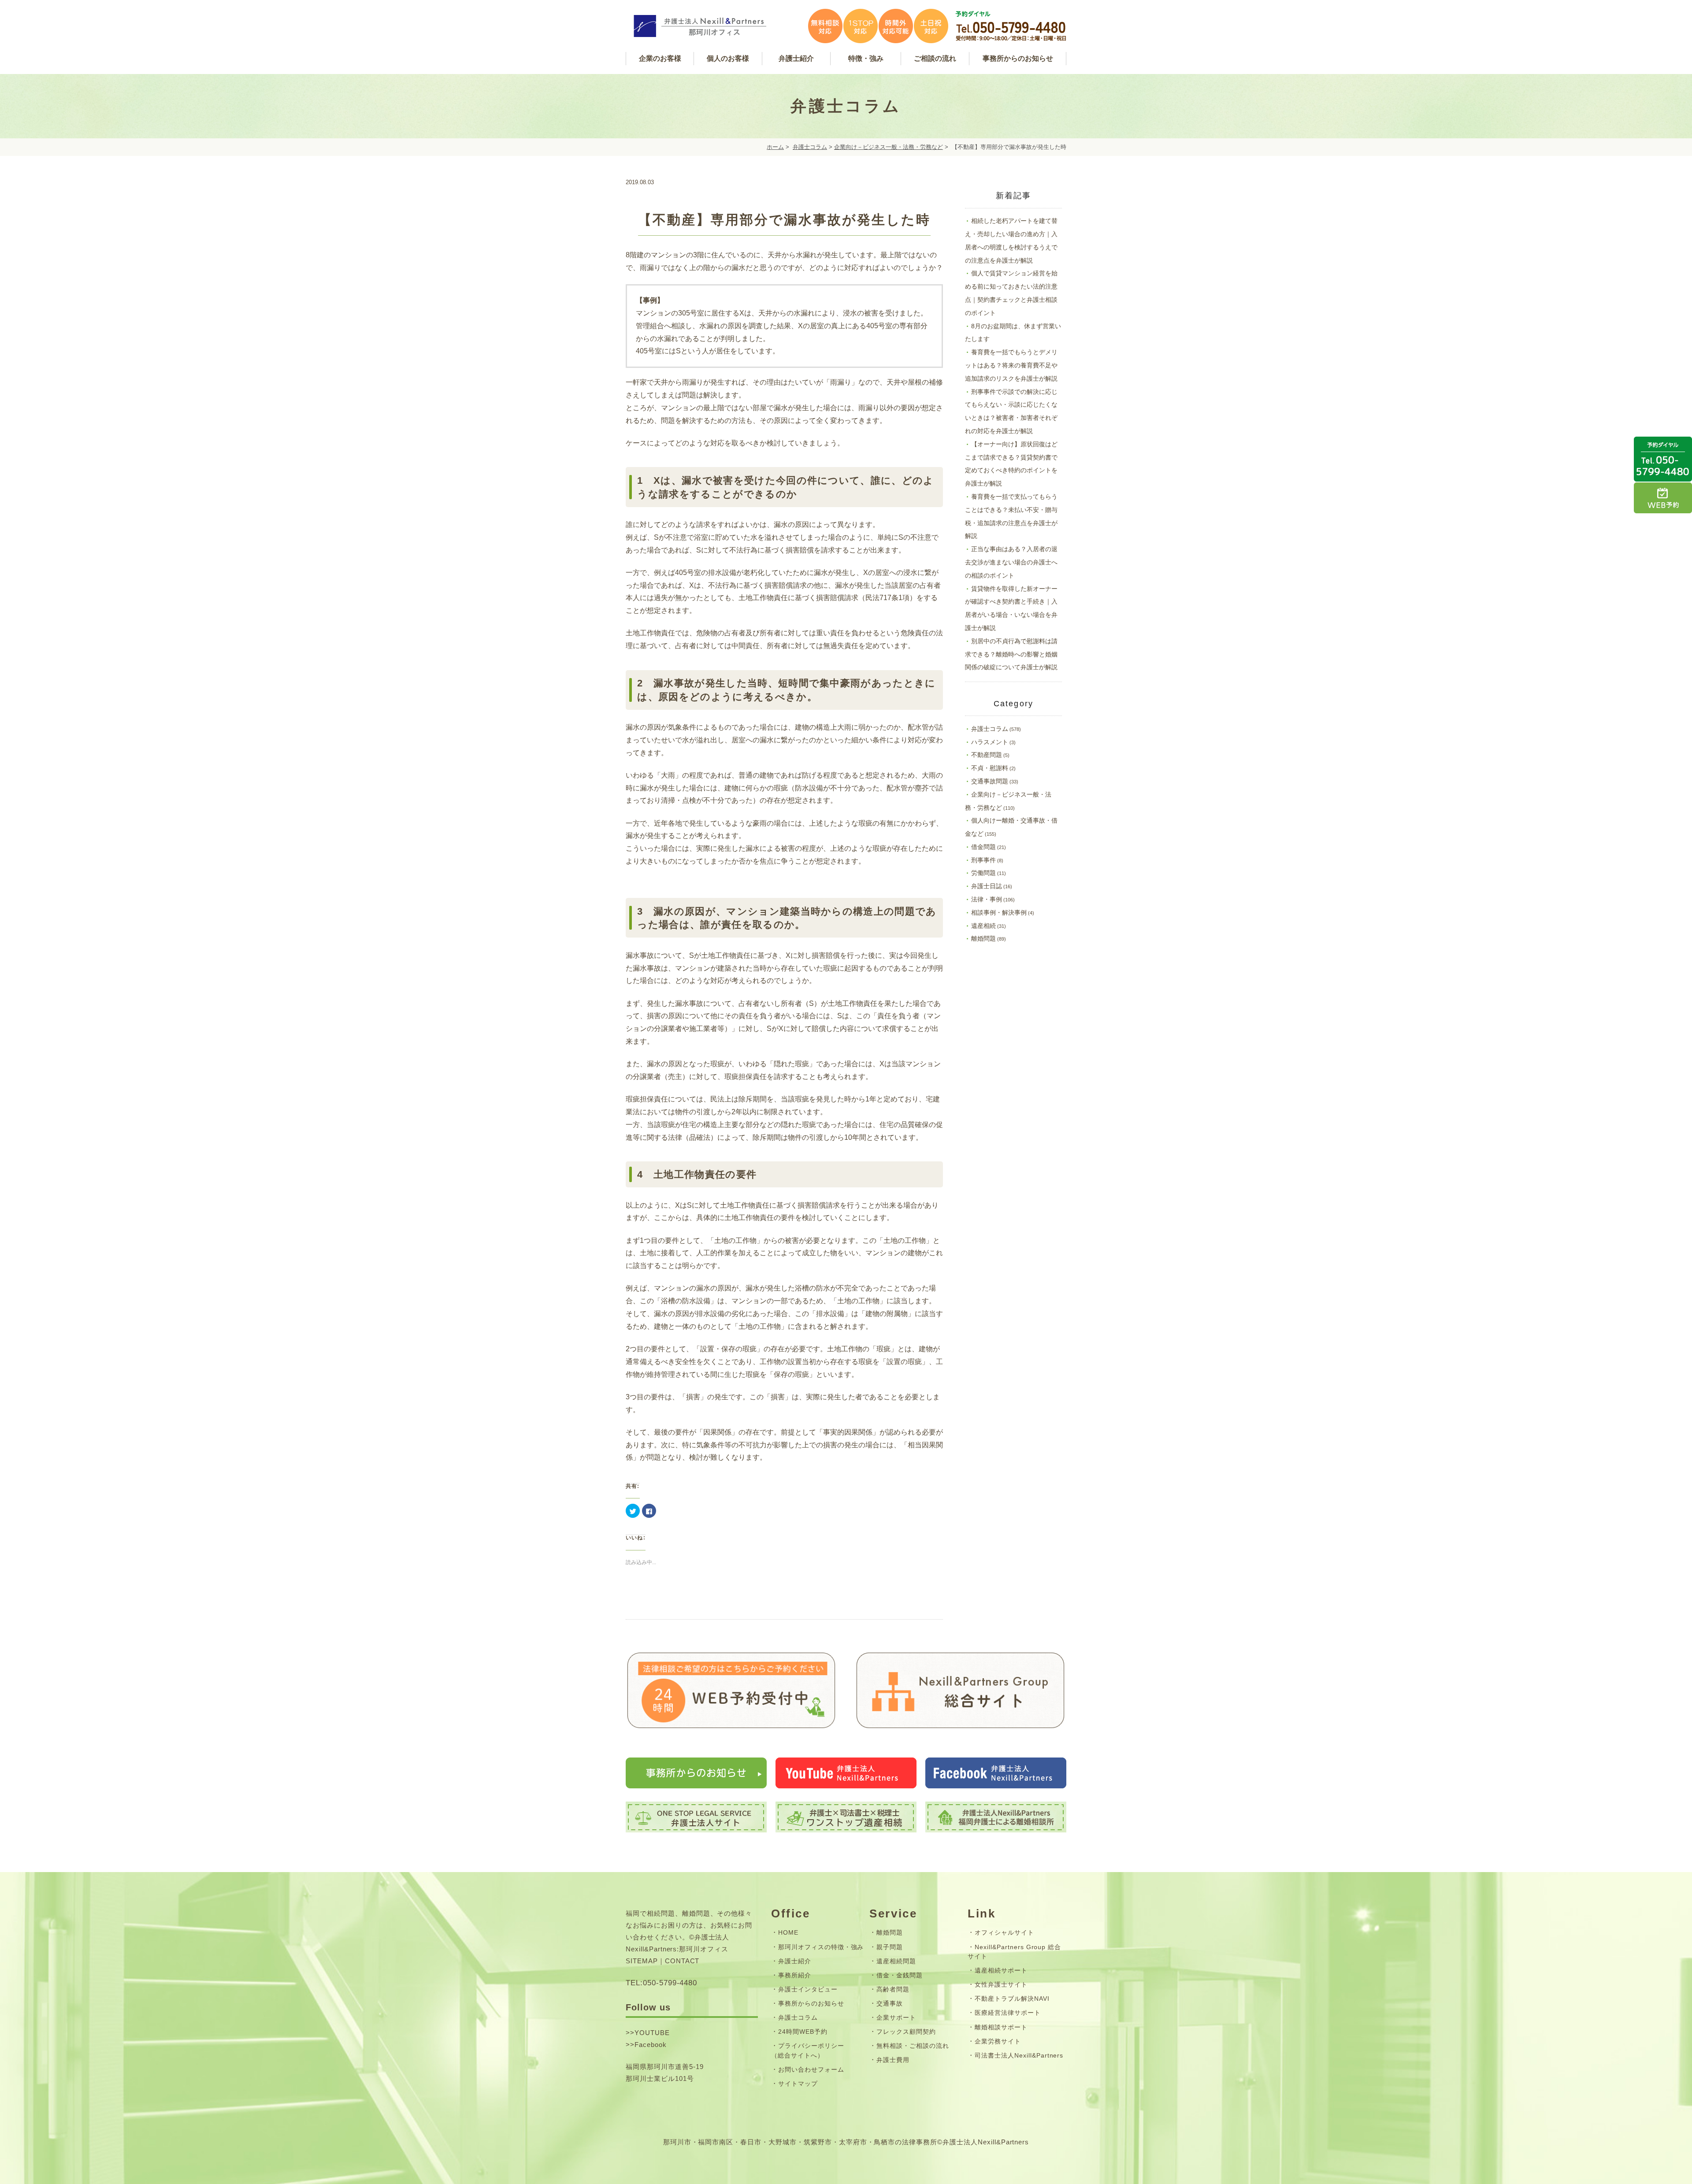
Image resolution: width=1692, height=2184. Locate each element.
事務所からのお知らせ (811, 2003)
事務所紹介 (795, 1975)
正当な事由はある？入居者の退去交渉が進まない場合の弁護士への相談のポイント (1011, 562)
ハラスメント (990, 742)
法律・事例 (987, 899)
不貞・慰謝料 (990, 768)
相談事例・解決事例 (999, 912)
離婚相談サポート (1001, 2027)
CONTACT (682, 1961)
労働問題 (983, 873)
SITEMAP (642, 1961)
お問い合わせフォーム (811, 2069)
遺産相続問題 (896, 1961)
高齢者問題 (893, 1989)
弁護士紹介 (795, 1961)
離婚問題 (983, 938)
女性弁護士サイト (1001, 1984)
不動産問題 (987, 755)
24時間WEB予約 (803, 2032)
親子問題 (890, 1947)
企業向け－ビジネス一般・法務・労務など (889, 147)
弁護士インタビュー (808, 1989)
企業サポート (896, 2017)
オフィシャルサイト (1004, 1932)
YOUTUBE (652, 2033)
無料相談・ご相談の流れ (913, 2046)
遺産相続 (983, 926)
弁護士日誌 (987, 886)
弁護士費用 (893, 2060)
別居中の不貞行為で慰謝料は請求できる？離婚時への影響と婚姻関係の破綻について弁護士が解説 (1011, 654)
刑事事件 (983, 860)
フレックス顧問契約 (906, 2032)
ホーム (775, 147)
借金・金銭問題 (900, 1975)
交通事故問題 (990, 781)
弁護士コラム (810, 147)
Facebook (651, 2045)
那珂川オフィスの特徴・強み (821, 1947)
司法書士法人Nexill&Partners (1019, 2055)
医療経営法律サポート (1008, 2013)
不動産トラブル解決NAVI (1012, 1999)
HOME (788, 1932)
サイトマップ (798, 2084)
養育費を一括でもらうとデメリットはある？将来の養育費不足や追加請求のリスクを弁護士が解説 (1011, 365)
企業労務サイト (998, 2041)
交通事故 (890, 2003)
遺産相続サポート (1001, 1970)
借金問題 (983, 847)
